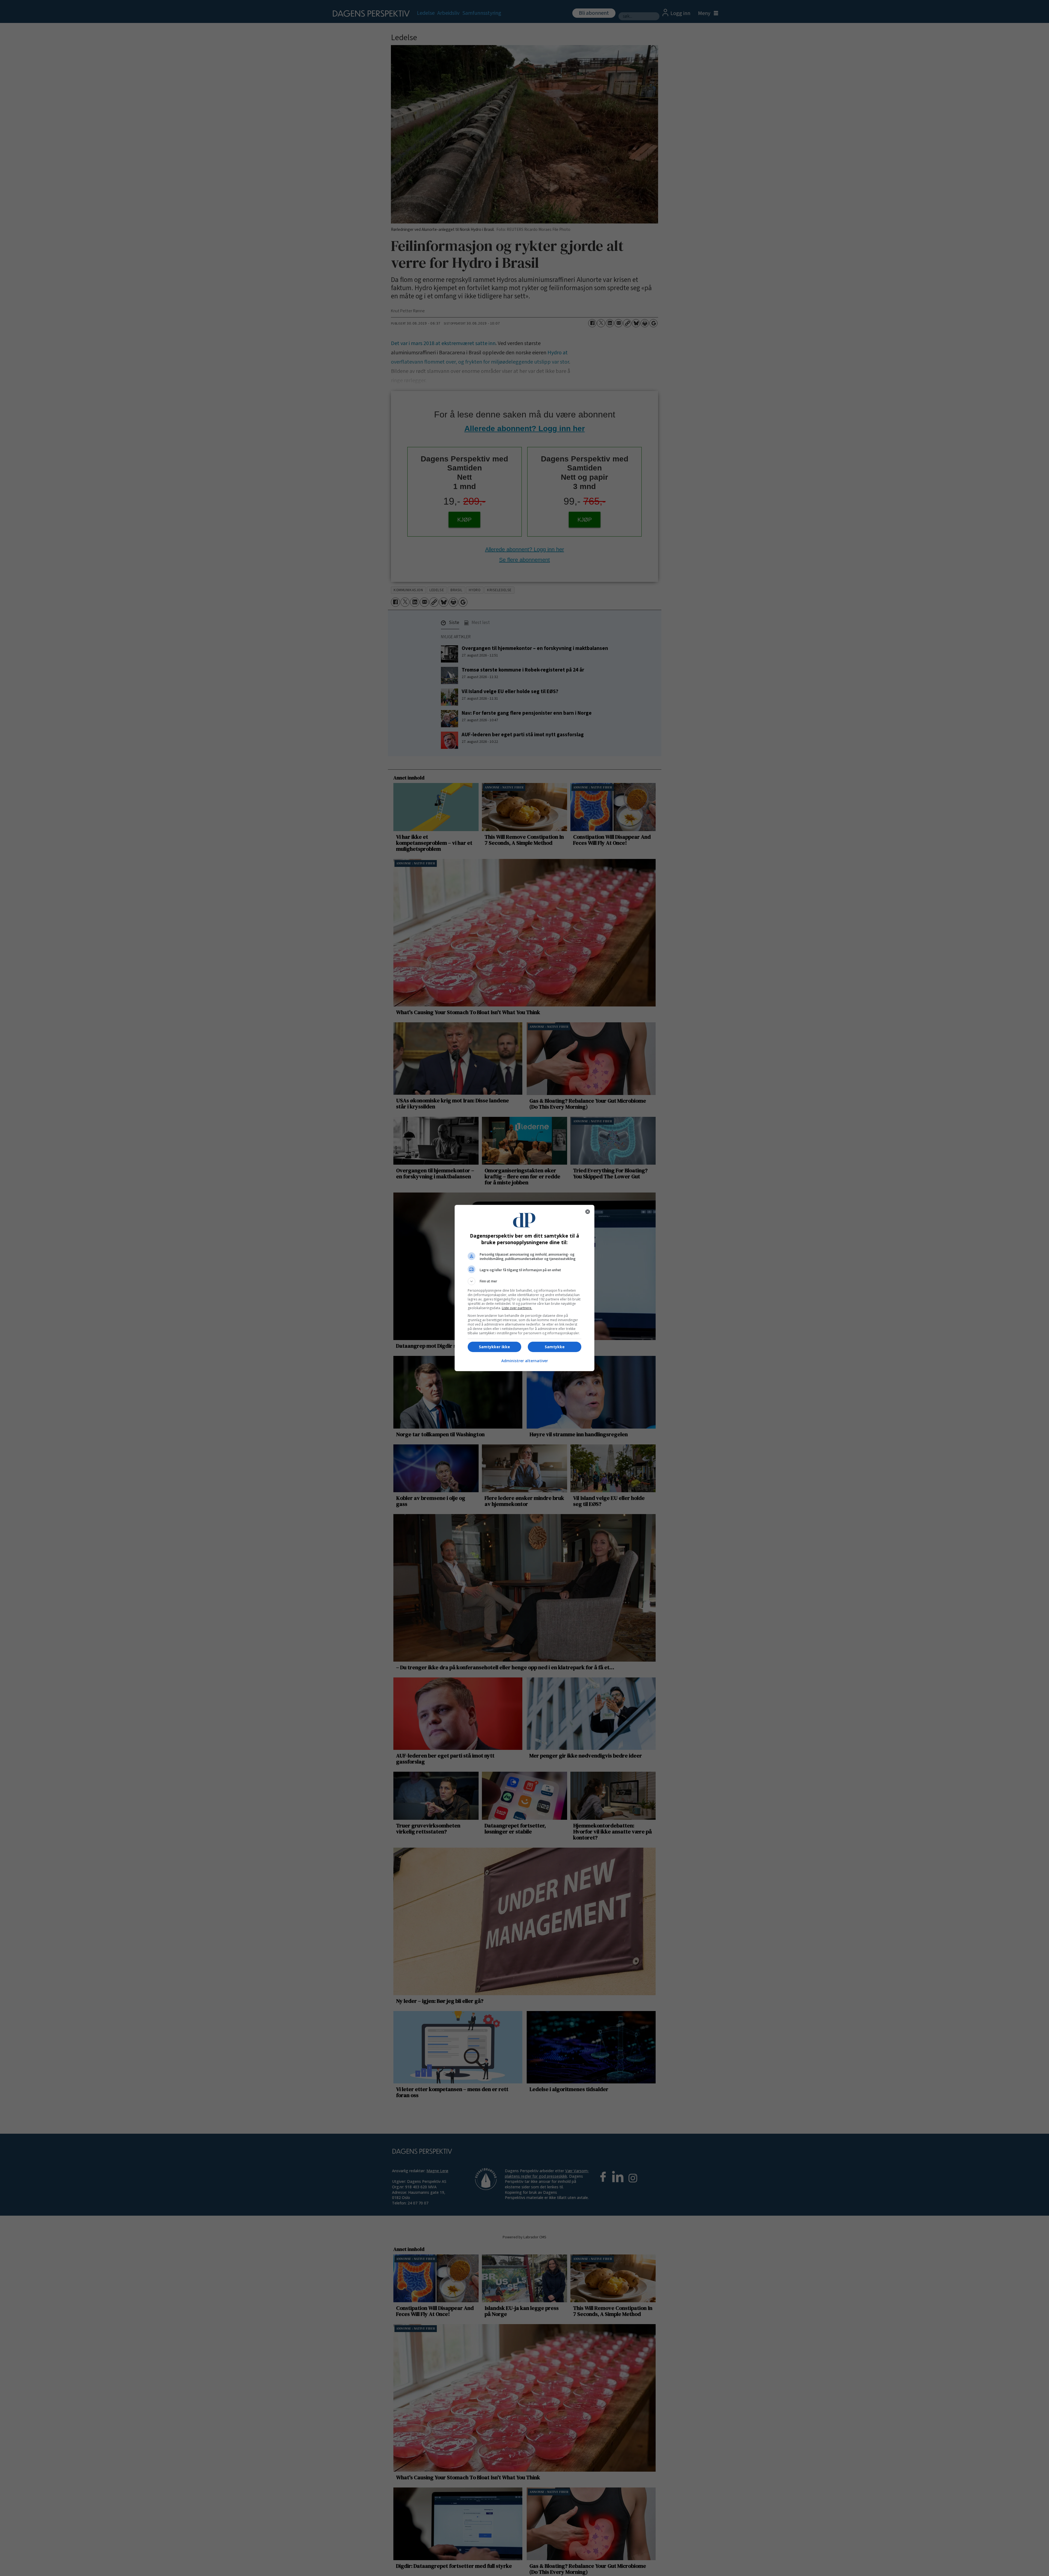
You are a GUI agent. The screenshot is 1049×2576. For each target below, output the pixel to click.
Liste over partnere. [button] (517, 1308)
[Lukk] (588, 1212)
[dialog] (524, 1288)
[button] (524, 1281)
